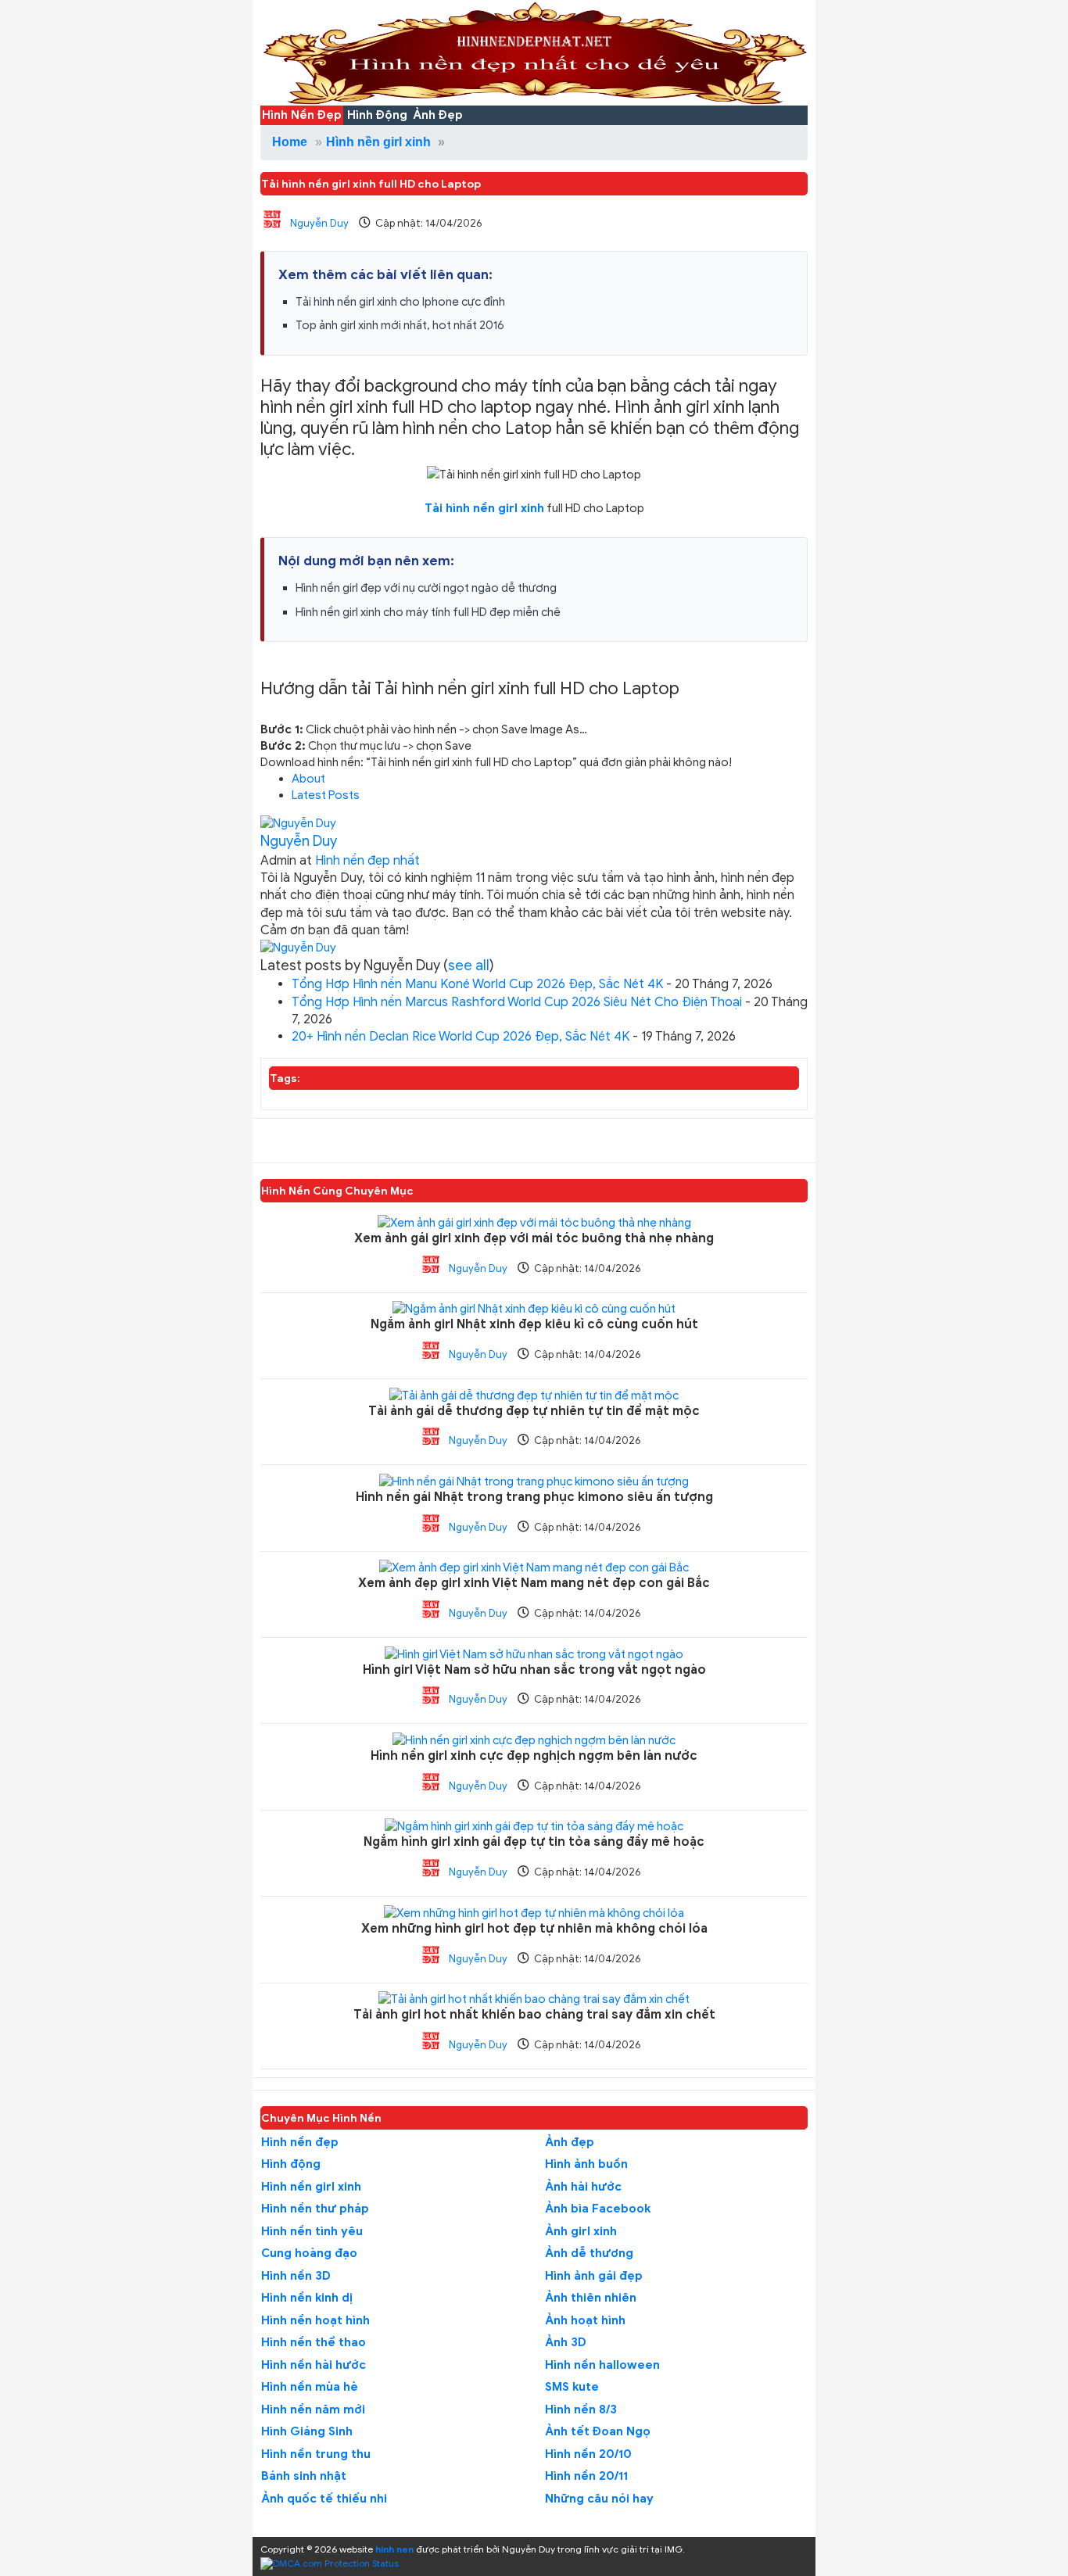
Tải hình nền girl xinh (484, 508)
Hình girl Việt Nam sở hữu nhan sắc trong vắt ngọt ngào (534, 1670)
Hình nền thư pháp (315, 2209)
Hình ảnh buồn (586, 2164)
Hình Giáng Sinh (307, 2431)
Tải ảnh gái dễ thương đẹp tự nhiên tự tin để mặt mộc (534, 1412)
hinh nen (394, 2549)
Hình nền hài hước (314, 2365)
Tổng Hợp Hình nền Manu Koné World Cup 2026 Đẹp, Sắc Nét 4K (477, 984)
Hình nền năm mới (313, 2409)
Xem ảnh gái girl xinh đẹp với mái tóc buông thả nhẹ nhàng (534, 1239)
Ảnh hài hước (583, 2187)
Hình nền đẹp (300, 2142)
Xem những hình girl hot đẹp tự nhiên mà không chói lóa (534, 1929)
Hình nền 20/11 (586, 2476)
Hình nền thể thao (314, 2342)
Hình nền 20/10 (588, 2454)
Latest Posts (326, 795)
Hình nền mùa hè (310, 2387)
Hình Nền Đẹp (302, 115)
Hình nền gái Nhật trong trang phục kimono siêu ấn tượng (534, 1498)
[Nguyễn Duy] (298, 823)
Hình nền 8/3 (581, 2409)
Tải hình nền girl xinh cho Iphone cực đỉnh (400, 302)
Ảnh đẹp (570, 2142)
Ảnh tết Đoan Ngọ (598, 2431)
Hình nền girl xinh (378, 142)
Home (290, 142)
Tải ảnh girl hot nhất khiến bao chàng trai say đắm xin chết (534, 2015)
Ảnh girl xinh (581, 2231)
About (308, 779)
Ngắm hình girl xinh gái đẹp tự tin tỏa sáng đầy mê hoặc (534, 1842)
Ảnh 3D (566, 2342)
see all (469, 966)
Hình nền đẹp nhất (367, 861)
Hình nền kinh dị (307, 2298)
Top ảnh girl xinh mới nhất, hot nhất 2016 (400, 325)
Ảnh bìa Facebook (598, 2209)
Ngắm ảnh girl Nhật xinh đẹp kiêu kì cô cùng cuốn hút (534, 1325)
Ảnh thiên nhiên (591, 2298)
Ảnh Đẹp (438, 115)
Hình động (291, 2164)
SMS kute (572, 2387)
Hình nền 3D (296, 2276)
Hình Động (377, 115)
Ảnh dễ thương (589, 2253)
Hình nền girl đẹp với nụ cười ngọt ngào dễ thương (426, 588)
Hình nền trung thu (316, 2454)
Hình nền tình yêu (312, 2231)
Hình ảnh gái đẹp (594, 2276)
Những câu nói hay (599, 2499)
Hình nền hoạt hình (315, 2320)
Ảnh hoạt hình (585, 2320)
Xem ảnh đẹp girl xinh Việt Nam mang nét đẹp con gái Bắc (534, 1584)
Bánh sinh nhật (304, 2476)
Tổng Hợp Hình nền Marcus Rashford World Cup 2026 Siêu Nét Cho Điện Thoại (517, 1002)
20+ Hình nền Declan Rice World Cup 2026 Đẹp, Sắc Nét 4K (461, 1037)
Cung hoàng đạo (309, 2253)
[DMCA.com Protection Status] (330, 2562)
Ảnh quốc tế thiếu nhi (324, 2499)
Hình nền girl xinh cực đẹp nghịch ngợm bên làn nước (534, 1756)
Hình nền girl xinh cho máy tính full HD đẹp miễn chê (428, 612)
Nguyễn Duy (319, 223)
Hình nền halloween (602, 2365)
